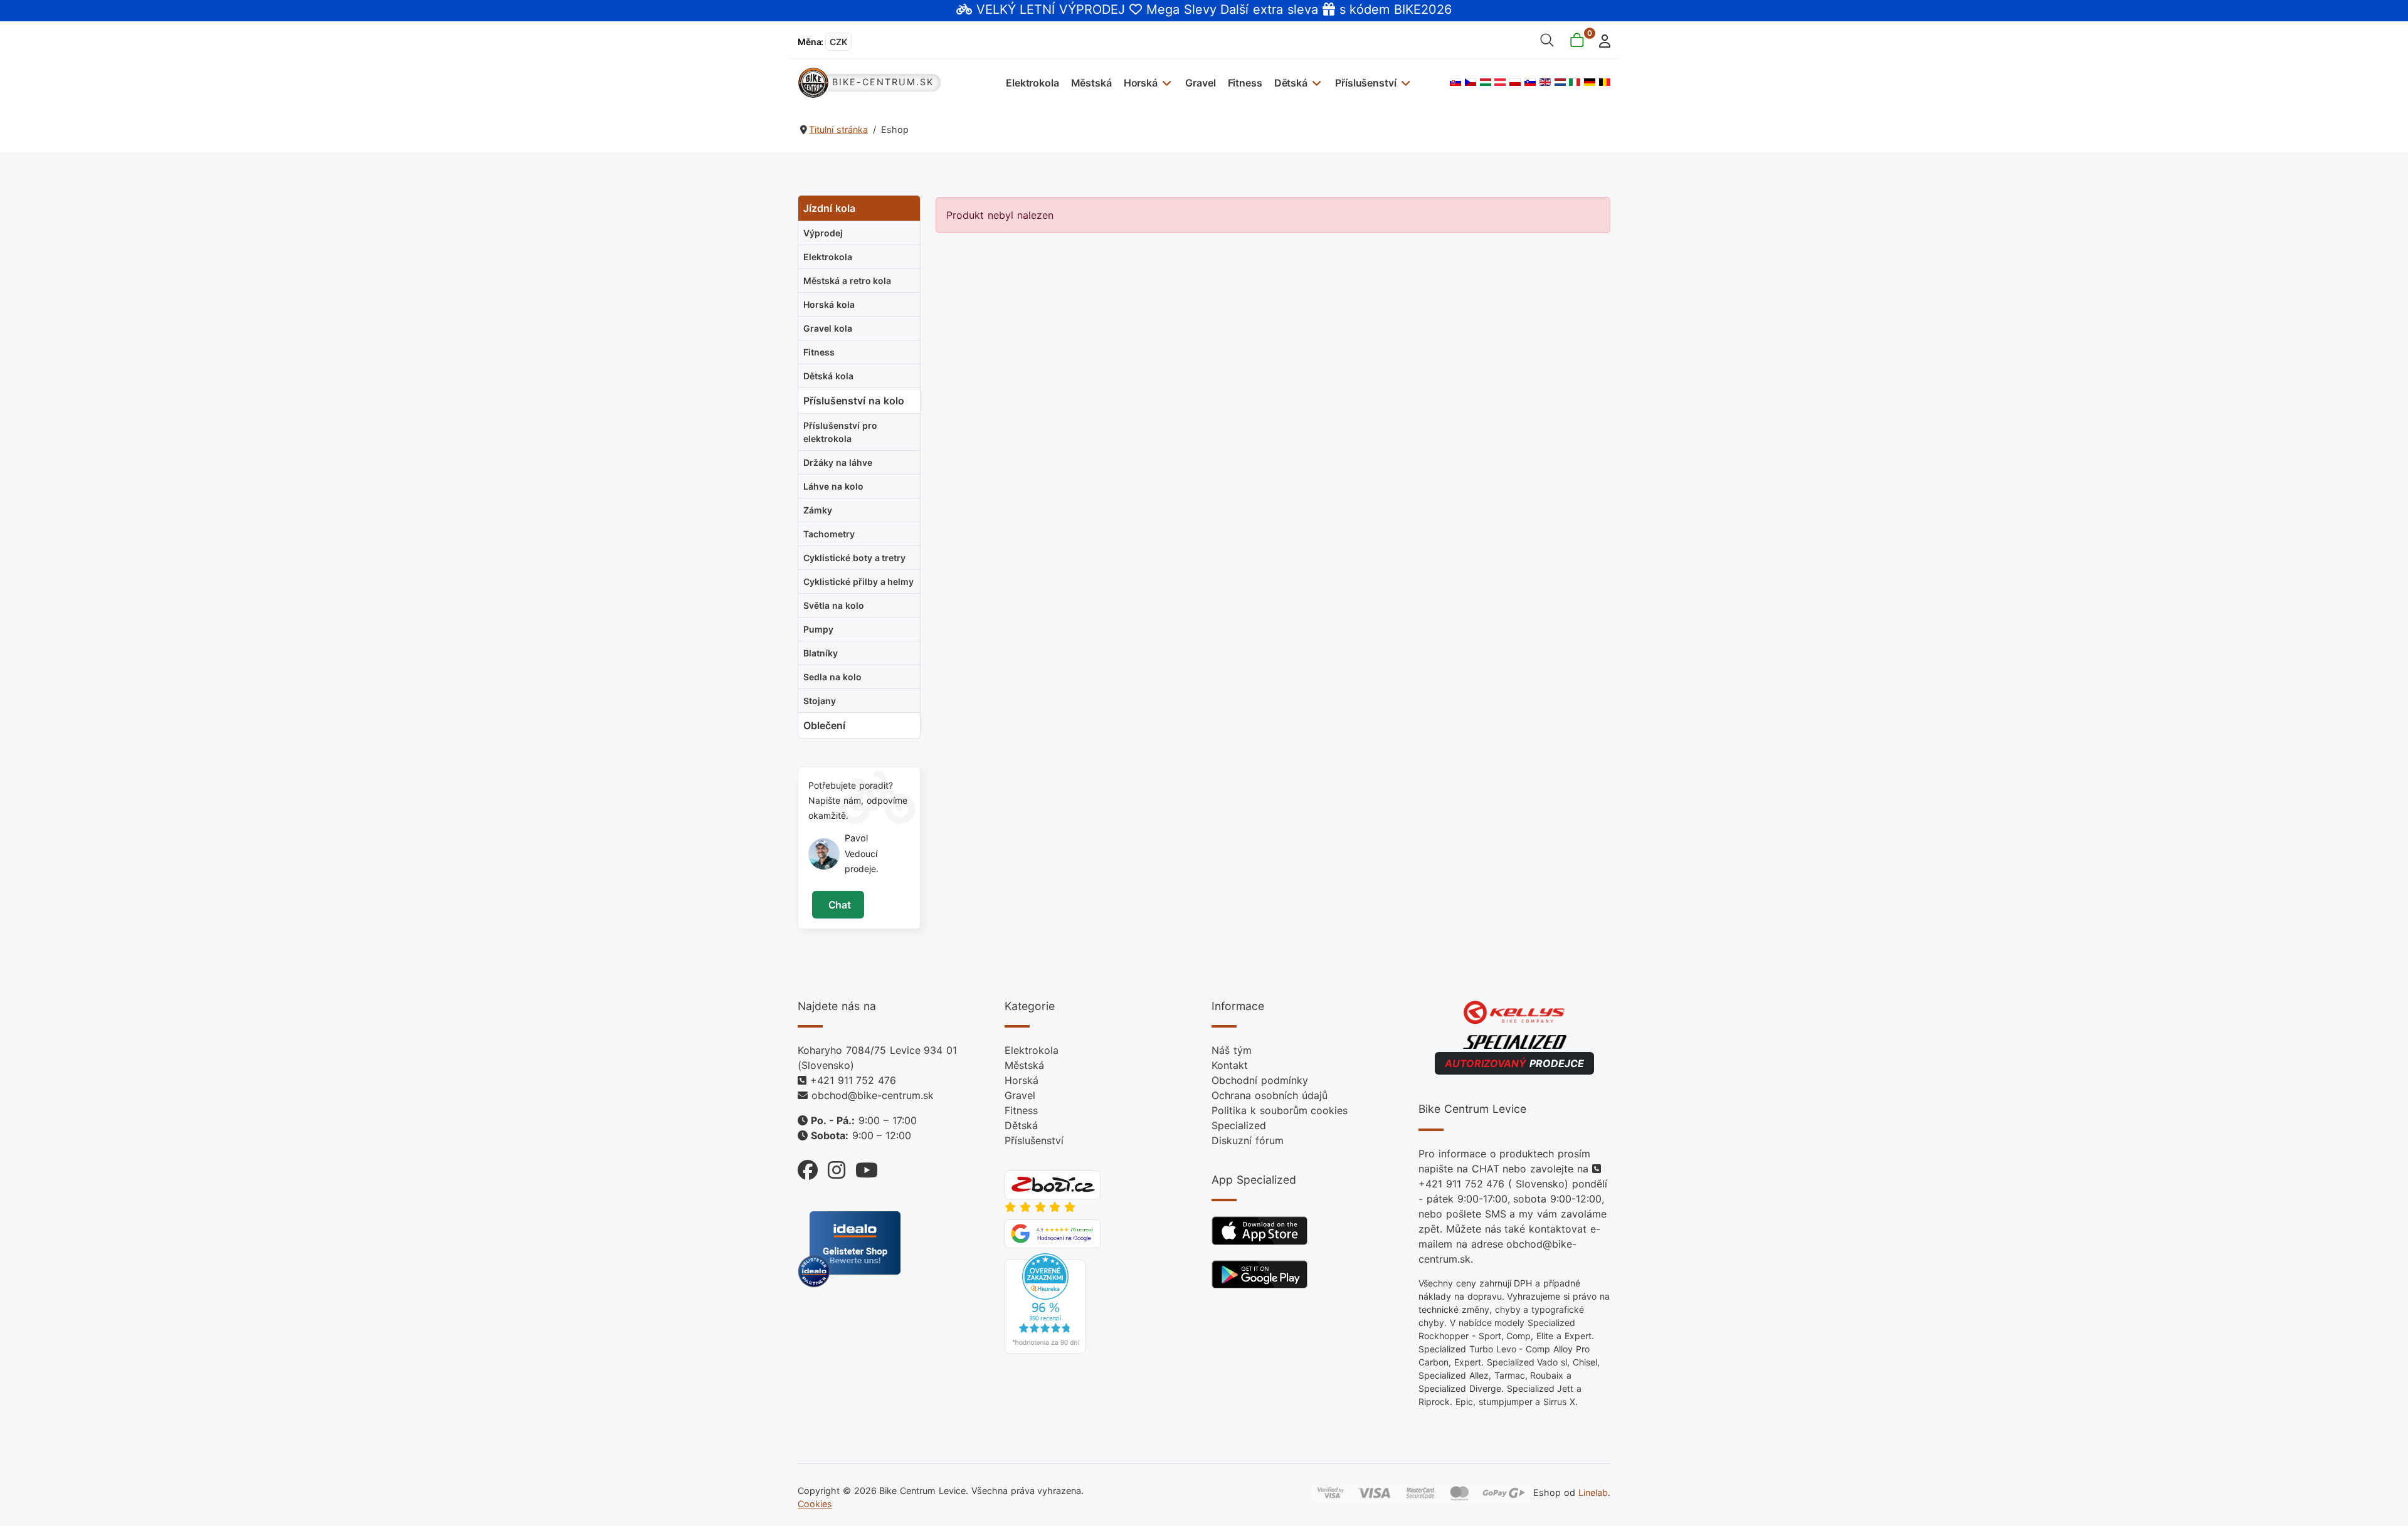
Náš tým (1232, 1050)
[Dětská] (1315, 82)
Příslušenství (1365, 83)
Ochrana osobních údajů (1270, 1095)
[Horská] (1165, 82)
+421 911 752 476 (853, 1080)
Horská (1141, 83)
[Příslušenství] (1404, 82)
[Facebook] (808, 1167)
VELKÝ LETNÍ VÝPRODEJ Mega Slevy (1096, 9)
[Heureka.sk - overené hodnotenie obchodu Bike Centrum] (1045, 1303)
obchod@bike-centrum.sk (873, 1095)
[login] (1601, 40)
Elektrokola (1032, 83)
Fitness (1245, 83)
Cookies (815, 1504)
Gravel (1200, 83)
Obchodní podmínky (1260, 1080)
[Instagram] (832, 1167)
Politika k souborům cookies (1280, 1110)
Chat (838, 905)
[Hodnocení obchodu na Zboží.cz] (1053, 1184)
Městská (1091, 83)
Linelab (1593, 1492)
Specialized (1239, 1125)
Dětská (1291, 83)
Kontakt (1230, 1065)
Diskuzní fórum (1248, 1140)
